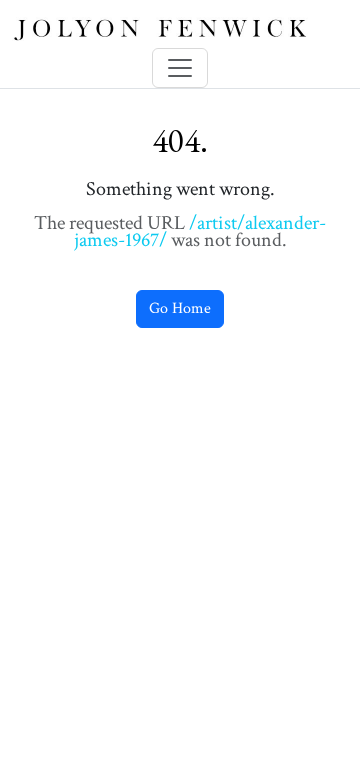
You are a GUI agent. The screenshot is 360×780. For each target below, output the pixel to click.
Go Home (180, 308)
